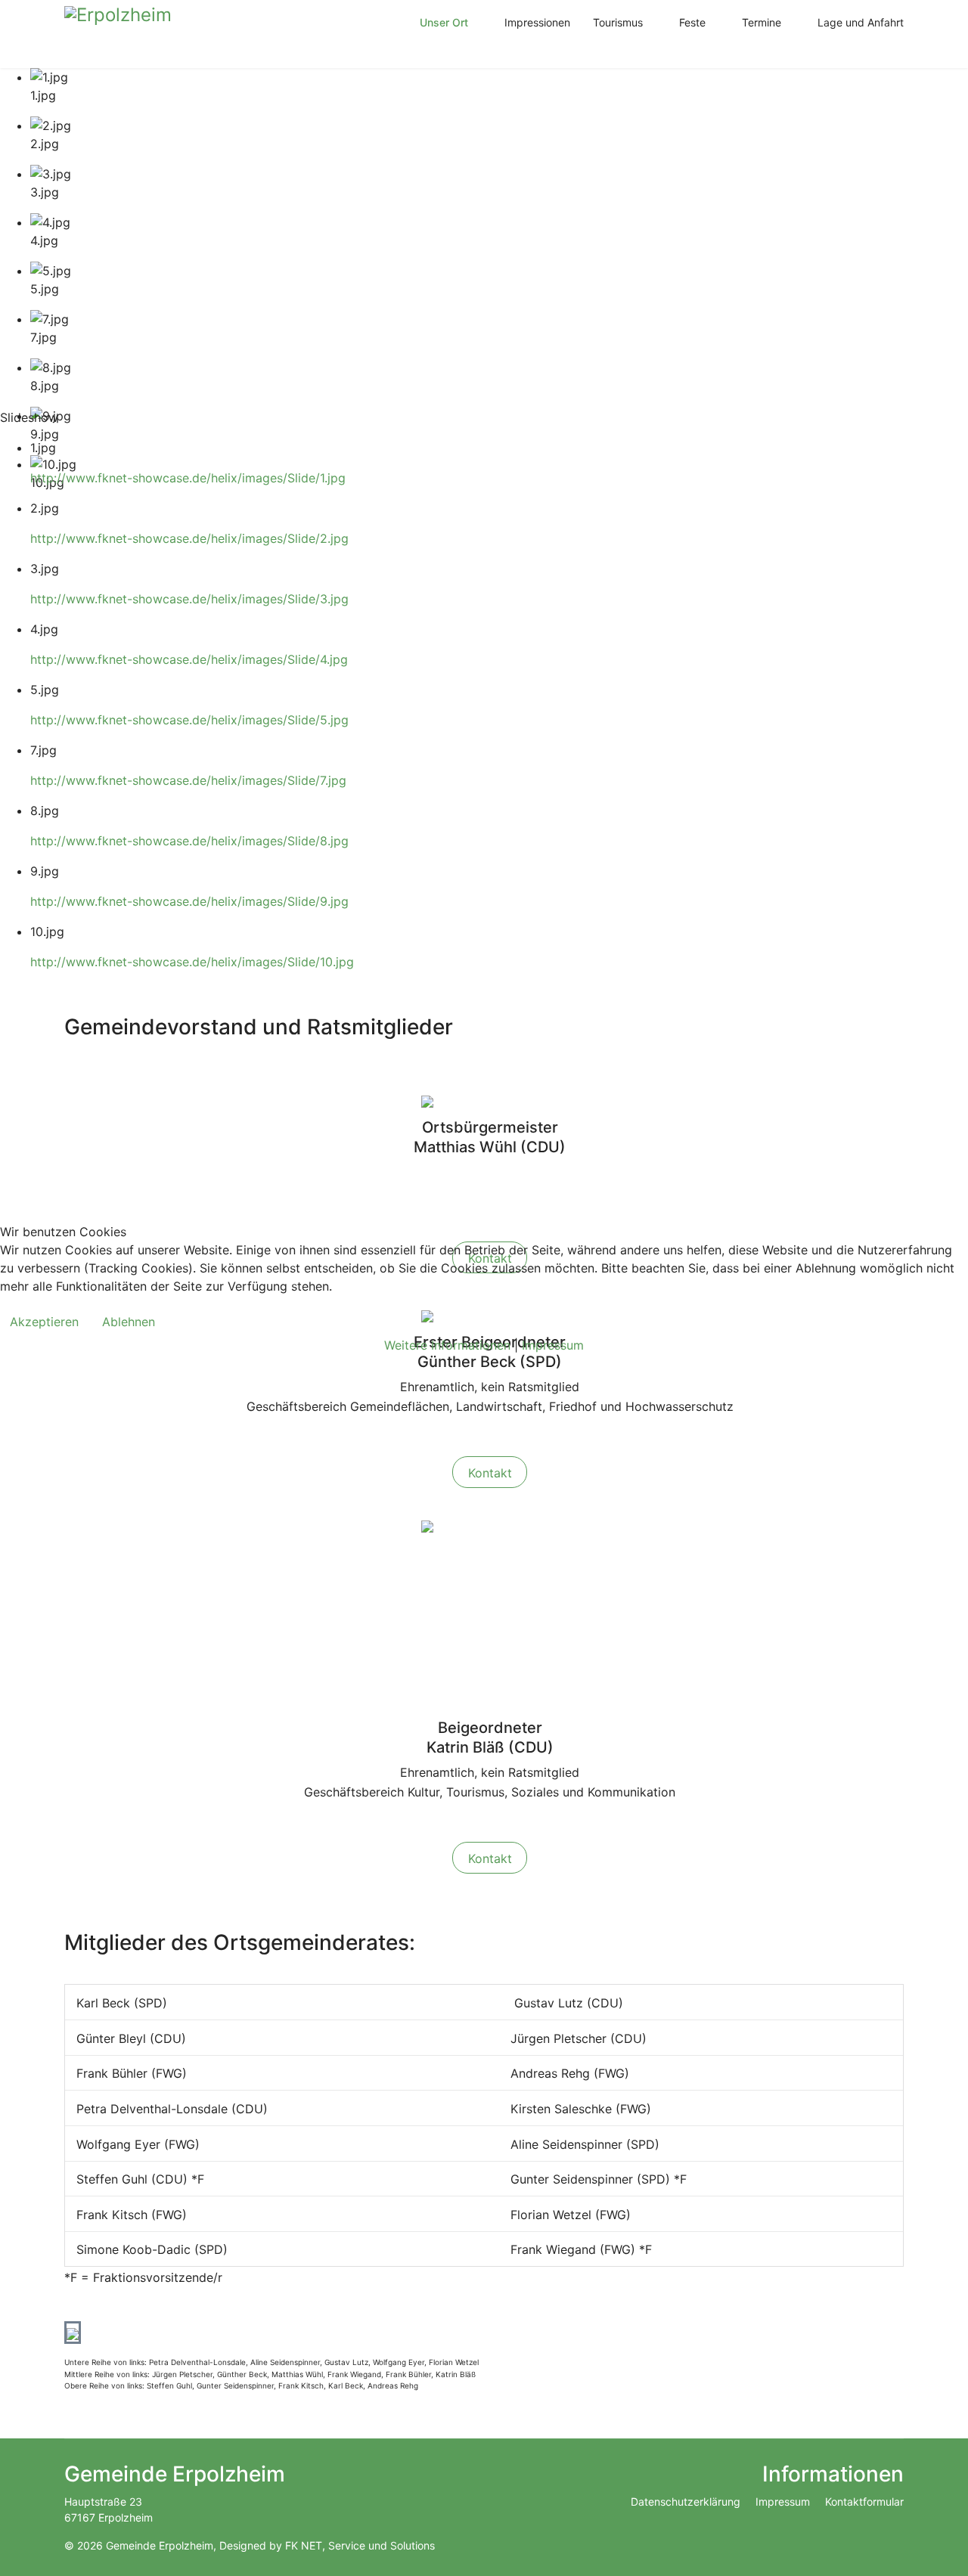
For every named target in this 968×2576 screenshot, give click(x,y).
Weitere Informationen (447, 1345)
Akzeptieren (44, 1322)
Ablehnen (129, 1322)
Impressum (553, 1345)
